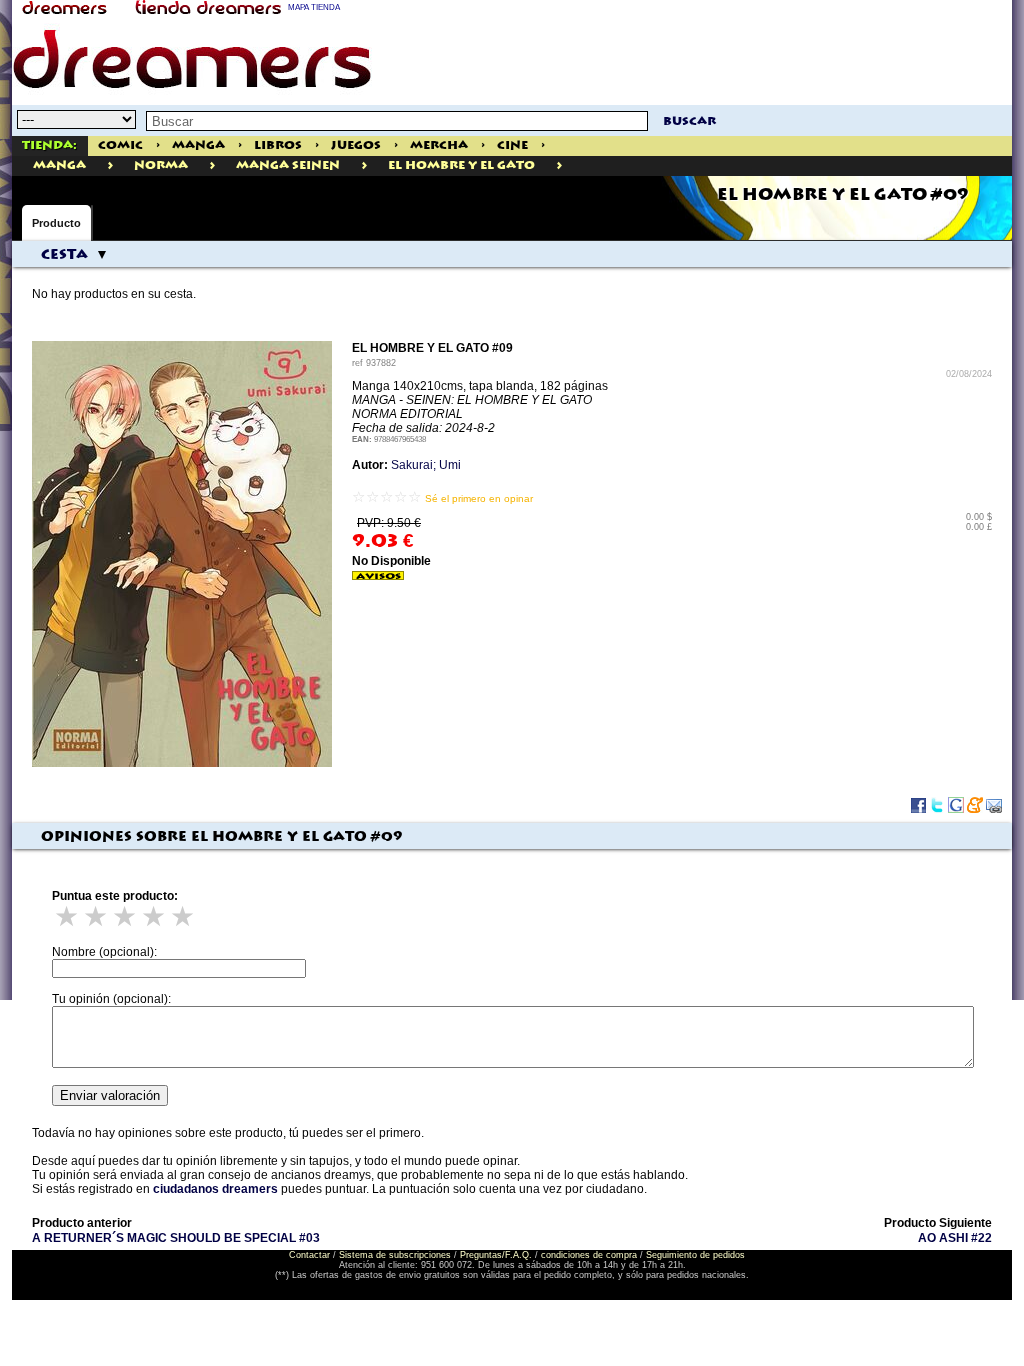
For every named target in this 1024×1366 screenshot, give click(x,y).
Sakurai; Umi (426, 465)
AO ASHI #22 (955, 1238)
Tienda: (49, 145)
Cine (512, 145)
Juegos (356, 145)
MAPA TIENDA (314, 7)
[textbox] (397, 121)
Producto (56, 223)
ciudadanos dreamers (215, 1189)
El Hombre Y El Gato (461, 165)
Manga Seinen (288, 165)
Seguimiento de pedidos (695, 1255)
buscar (689, 121)
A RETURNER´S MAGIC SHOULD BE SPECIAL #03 (176, 1238)
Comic (120, 145)
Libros (278, 145)
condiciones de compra (589, 1255)
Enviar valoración (110, 1095)
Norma (161, 165)
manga (59, 165)
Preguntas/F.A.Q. (496, 1255)
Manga (198, 145)
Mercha (439, 145)
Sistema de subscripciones (395, 1255)
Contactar (309, 1255)
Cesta (64, 255)
